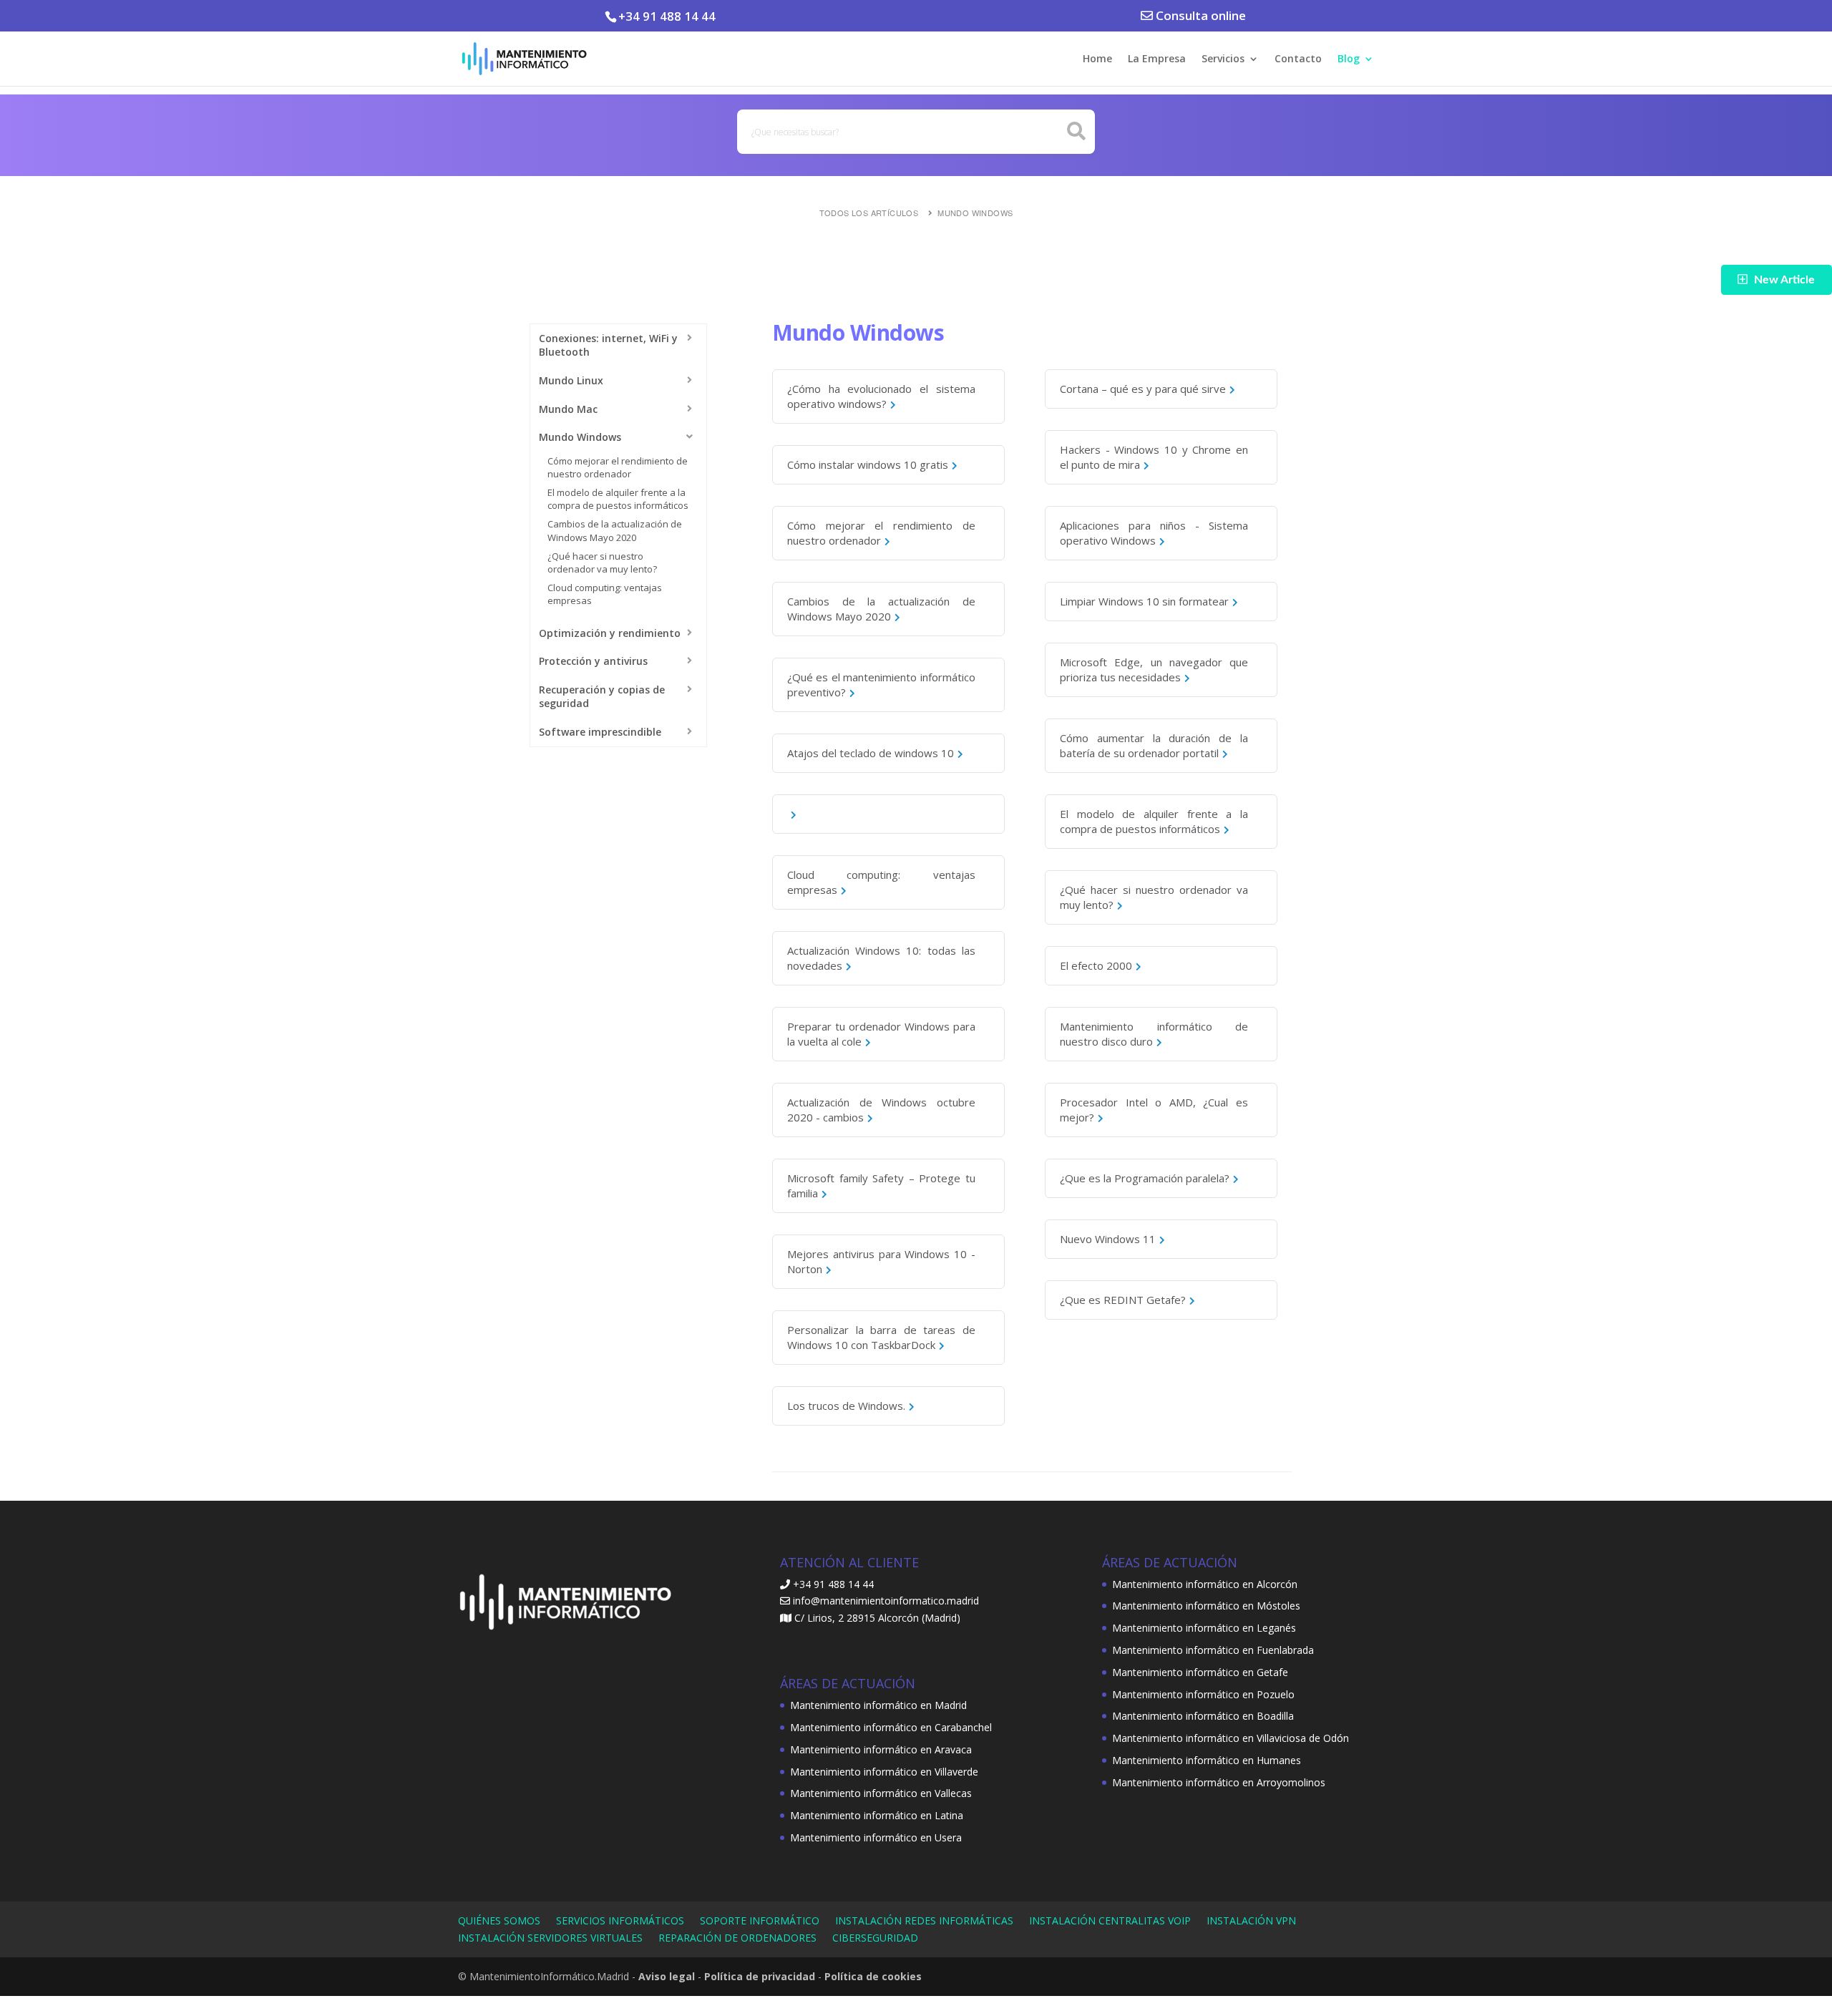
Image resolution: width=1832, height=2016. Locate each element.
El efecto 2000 (1096, 965)
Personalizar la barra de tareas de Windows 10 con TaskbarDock (881, 1337)
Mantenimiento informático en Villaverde (884, 1772)
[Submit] (1077, 131)
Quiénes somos (499, 1920)
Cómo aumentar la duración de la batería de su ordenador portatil (1154, 745)
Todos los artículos (869, 213)
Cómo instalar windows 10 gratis (868, 464)
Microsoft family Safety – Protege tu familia (881, 1185)
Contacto (1298, 59)
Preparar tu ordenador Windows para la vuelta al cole (881, 1034)
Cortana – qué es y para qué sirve (1143, 389)
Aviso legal (667, 1976)
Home (1097, 59)
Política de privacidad (760, 1976)
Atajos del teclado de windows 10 (871, 753)
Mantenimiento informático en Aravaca (881, 1749)
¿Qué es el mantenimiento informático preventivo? (881, 685)
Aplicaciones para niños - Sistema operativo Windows (1154, 533)
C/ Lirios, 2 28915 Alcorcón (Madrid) (877, 1618)
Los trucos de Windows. (846, 1406)
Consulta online (1199, 15)
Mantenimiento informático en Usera (876, 1837)
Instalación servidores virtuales (550, 1938)
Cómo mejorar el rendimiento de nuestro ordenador (618, 467)
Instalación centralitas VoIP (1110, 1920)
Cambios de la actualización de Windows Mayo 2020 (615, 530)
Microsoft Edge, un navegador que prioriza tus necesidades (1154, 669)
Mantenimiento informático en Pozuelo (1203, 1694)
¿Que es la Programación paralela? (1145, 1178)
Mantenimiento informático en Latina (877, 1815)
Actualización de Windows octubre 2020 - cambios (881, 1110)
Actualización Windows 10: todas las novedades (881, 958)
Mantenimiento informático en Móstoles (1206, 1606)
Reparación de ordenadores (737, 1938)
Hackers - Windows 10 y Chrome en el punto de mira (1154, 457)
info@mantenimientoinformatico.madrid (886, 1601)
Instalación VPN (1251, 1920)
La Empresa (1157, 59)
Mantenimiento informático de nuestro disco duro (1154, 1034)
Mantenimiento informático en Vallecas (881, 1793)
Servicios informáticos (620, 1920)
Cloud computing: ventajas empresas (881, 882)
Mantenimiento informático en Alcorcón (1205, 1584)
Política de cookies (873, 1976)
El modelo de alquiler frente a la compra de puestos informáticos (618, 499)
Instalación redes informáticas (924, 1920)
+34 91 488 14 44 (667, 16)
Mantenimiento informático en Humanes (1207, 1760)
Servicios (1223, 59)
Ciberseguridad (875, 1938)
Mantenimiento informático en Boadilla (1203, 1716)
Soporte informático (760, 1920)
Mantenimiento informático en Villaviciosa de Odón (1231, 1738)
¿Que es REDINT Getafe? (1123, 1300)
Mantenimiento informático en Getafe (1200, 1672)
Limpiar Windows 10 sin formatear (1144, 601)
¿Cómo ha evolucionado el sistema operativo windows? (881, 396)
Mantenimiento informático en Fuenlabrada (1213, 1650)
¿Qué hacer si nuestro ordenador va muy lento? (602, 563)
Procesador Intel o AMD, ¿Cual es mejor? (1154, 1110)
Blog (1349, 59)
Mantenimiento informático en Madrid (878, 1705)
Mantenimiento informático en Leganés (1204, 1628)
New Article (1784, 280)
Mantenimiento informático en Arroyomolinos (1219, 1782)
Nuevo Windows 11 (1108, 1239)
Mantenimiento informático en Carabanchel (891, 1727)
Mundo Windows (975, 213)
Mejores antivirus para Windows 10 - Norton (881, 1261)
